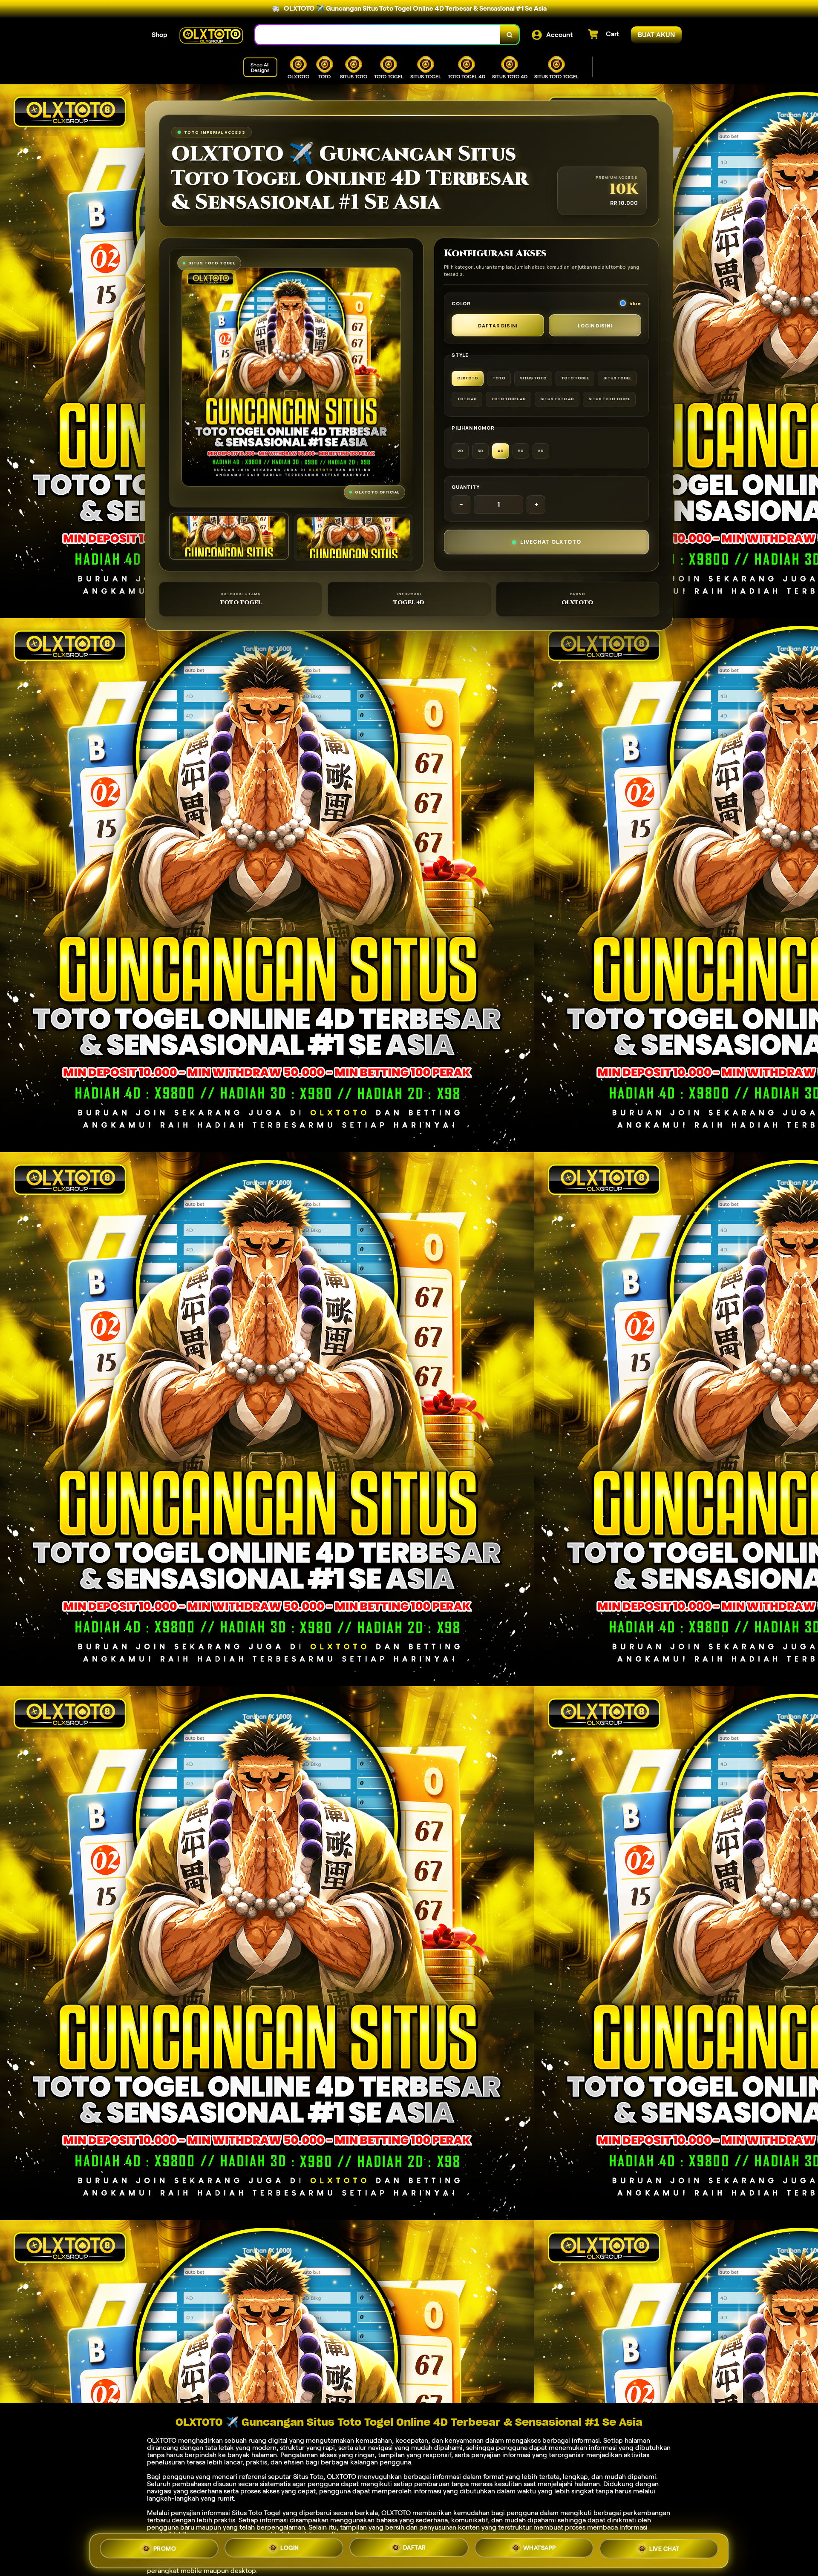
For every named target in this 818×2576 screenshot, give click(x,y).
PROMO (165, 2551)
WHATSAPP (540, 2548)
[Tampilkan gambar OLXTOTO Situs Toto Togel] (354, 538)
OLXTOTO (162, 2440)
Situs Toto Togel (256, 2513)
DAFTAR (415, 2549)
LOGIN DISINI (595, 326)
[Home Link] (211, 35)
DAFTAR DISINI (498, 326)
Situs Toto (308, 2477)
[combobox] (378, 35)
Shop (160, 35)
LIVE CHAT (664, 2547)
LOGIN (290, 2550)
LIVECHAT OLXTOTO (551, 542)
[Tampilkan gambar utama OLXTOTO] (229, 536)
